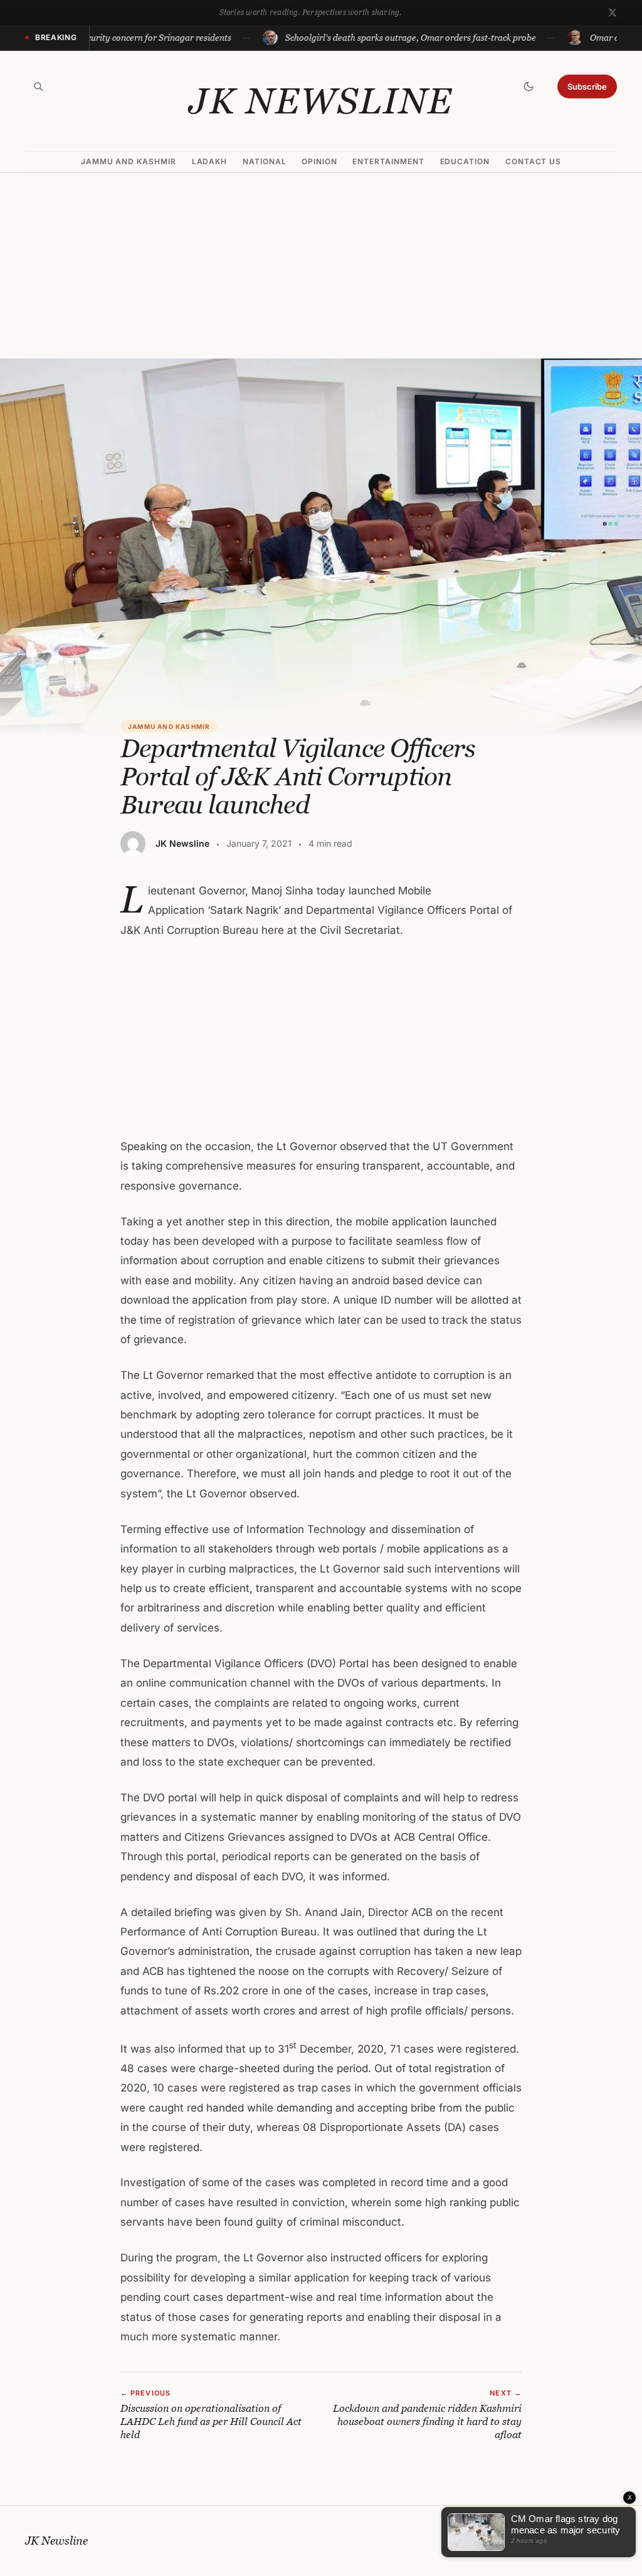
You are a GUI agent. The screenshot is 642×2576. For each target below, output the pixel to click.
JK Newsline (321, 101)
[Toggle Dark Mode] (529, 86)
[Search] (38, 86)
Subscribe (587, 86)
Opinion (319, 161)
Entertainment (388, 161)
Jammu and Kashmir (129, 161)
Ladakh (210, 161)
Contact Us (534, 161)
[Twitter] (613, 13)
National (265, 161)
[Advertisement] (321, 266)
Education (465, 161)
